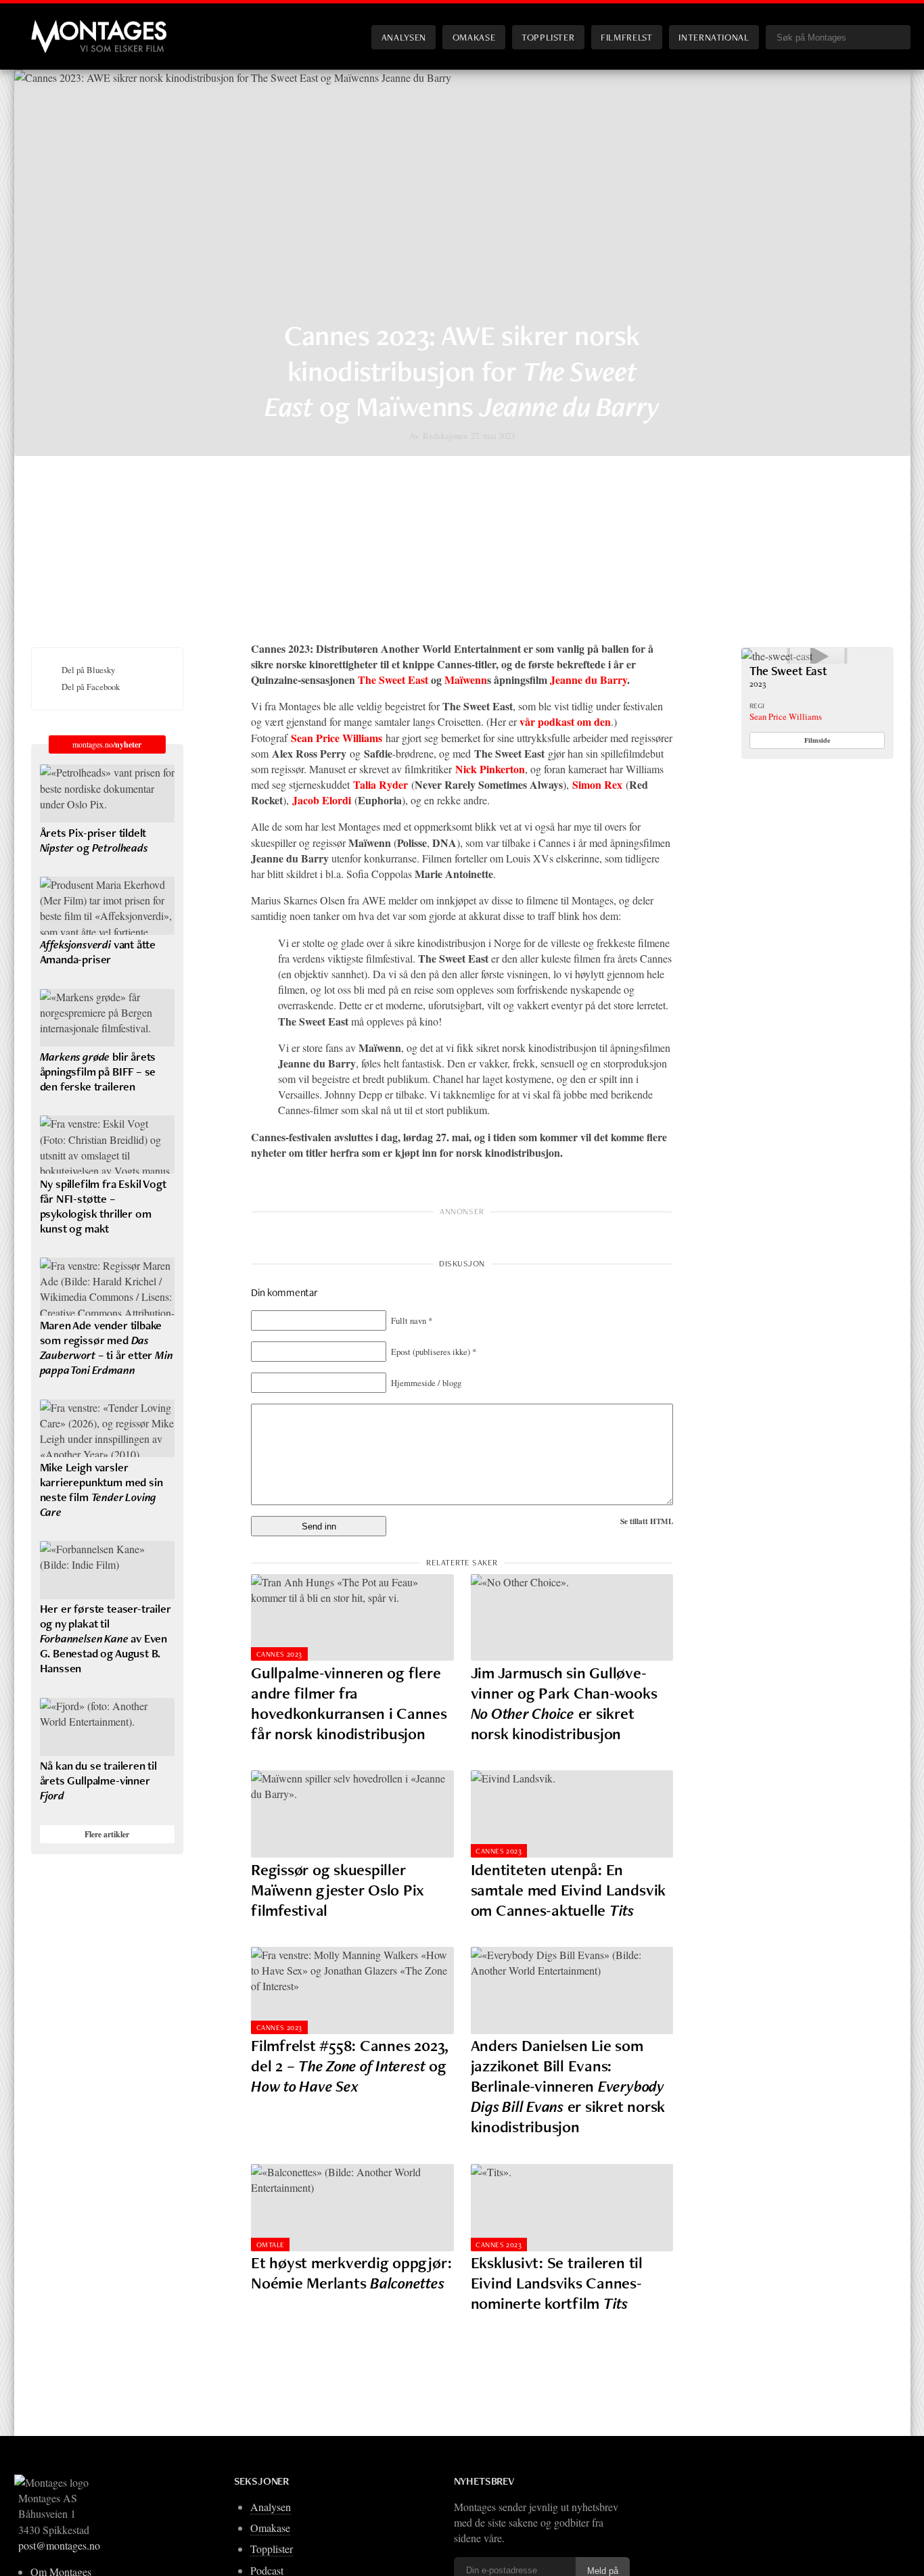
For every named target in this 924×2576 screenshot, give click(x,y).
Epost (434, 1352)
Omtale (271, 2245)
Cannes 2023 (279, 1654)
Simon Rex (597, 784)
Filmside (817, 740)
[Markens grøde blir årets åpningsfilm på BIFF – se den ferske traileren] (107, 1018)
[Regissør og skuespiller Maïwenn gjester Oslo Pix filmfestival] (352, 1814)
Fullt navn (412, 1320)
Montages (53, 26)
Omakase (474, 37)
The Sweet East (393, 680)
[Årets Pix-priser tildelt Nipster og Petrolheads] (107, 793)
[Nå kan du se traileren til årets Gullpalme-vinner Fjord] (107, 1727)
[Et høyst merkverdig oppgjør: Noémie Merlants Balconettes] (352, 2208)
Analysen (404, 37)
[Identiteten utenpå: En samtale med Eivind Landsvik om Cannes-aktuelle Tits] (572, 1814)
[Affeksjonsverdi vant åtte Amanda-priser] (107, 906)
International (714, 37)
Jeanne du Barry (588, 680)
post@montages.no (59, 2545)
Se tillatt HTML (647, 1521)
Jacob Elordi (322, 800)
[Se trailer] (777, 656)
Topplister (548, 37)
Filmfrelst (626, 37)
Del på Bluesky (88, 670)
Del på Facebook (91, 687)
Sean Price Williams (337, 738)
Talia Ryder (380, 784)
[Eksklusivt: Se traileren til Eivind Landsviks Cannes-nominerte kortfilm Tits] (572, 2208)
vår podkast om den (565, 721)
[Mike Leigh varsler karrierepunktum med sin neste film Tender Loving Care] (107, 1429)
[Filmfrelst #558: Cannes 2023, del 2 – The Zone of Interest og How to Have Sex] (352, 1991)
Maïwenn (466, 680)
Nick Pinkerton (490, 769)
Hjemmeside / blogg (426, 1383)
